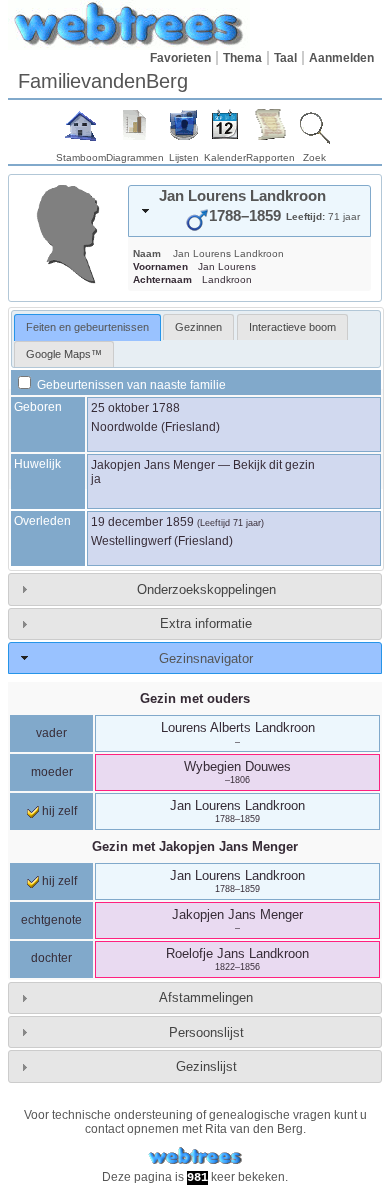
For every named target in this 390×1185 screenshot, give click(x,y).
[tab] (249, 211)
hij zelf (58, 811)
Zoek (314, 157)
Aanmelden (341, 58)
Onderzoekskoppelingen (206, 589)
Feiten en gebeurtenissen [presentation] (87, 327)
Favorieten (180, 58)
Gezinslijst (206, 1066)
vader (51, 733)
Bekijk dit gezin (274, 465)
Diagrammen (135, 157)
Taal (285, 58)
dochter (51, 958)
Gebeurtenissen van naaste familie (130, 385)
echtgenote (51, 920)
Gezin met (195, 846)
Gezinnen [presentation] (198, 327)
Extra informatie (206, 623)
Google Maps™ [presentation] (64, 354)
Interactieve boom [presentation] (292, 327)
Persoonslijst (206, 1032)
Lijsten (184, 157)
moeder (52, 772)
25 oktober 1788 (135, 408)
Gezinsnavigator (206, 658)
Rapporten (270, 157)
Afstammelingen (206, 997)
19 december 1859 (142, 522)
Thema (242, 58)
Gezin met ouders (195, 698)
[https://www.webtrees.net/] (195, 1156)
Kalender (225, 157)
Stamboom (81, 157)
